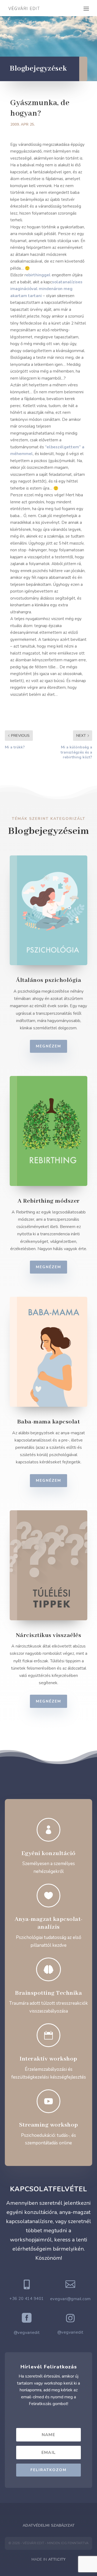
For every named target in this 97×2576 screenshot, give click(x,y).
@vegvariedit (27, 2333)
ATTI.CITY (57, 2559)
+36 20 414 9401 (27, 2299)
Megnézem (48, 1046)
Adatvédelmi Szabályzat (49, 2525)
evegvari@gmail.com (70, 2299)
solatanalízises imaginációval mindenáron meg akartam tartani (46, 289)
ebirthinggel (38, 275)
